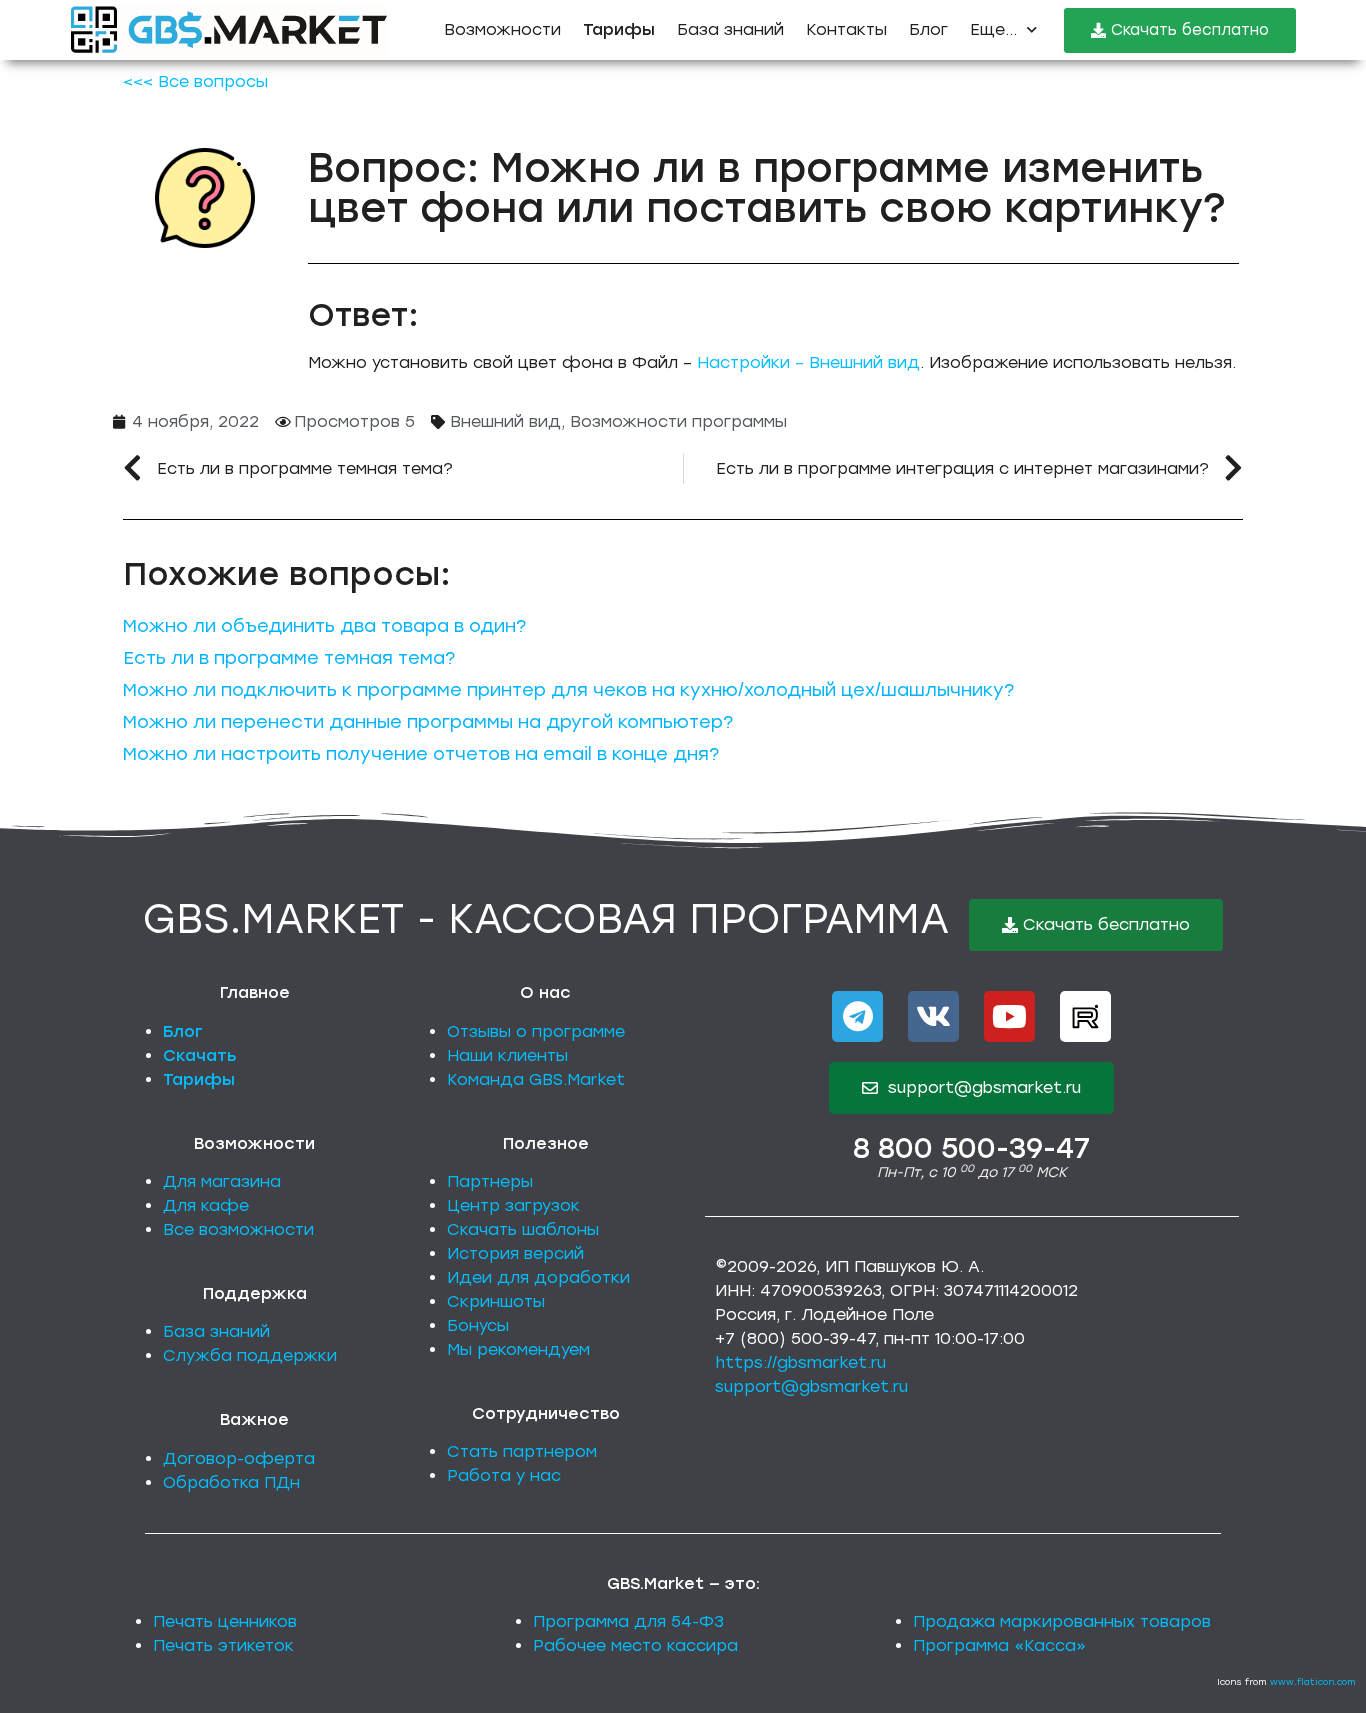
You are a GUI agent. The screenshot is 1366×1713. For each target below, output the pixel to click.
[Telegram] (857, 1016)
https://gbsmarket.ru (800, 1362)
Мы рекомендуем (518, 1349)
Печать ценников (225, 1621)
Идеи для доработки (538, 1277)
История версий (515, 1253)
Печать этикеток (223, 1645)
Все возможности (238, 1229)
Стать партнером (522, 1451)
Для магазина (222, 1181)
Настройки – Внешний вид (808, 362)
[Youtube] (1009, 1016)
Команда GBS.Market (536, 1079)
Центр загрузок (513, 1205)
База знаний (730, 29)
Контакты (846, 29)
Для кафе (206, 1205)
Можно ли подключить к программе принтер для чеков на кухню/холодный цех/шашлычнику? (568, 690)
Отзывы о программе (536, 1031)
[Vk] (933, 1016)
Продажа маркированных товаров (1062, 1621)
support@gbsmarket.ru (811, 1386)
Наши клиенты (507, 1055)
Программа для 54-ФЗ (628, 1621)
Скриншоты (496, 1301)
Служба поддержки (250, 1355)
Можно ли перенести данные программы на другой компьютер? (428, 722)
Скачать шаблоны (523, 1229)
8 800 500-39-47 (971, 1148)
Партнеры (490, 1181)
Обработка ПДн (231, 1482)
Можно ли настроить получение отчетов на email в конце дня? (421, 754)
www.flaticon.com (1313, 1681)
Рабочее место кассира (635, 1645)
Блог (928, 29)
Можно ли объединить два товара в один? (324, 626)
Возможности (502, 29)
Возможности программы (678, 421)
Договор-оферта (239, 1458)
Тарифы (199, 1079)
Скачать (200, 1055)
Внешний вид (505, 421)
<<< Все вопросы (195, 81)
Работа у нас (504, 1475)
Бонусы (478, 1325)
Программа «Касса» (999, 1645)
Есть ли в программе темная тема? (289, 658)
